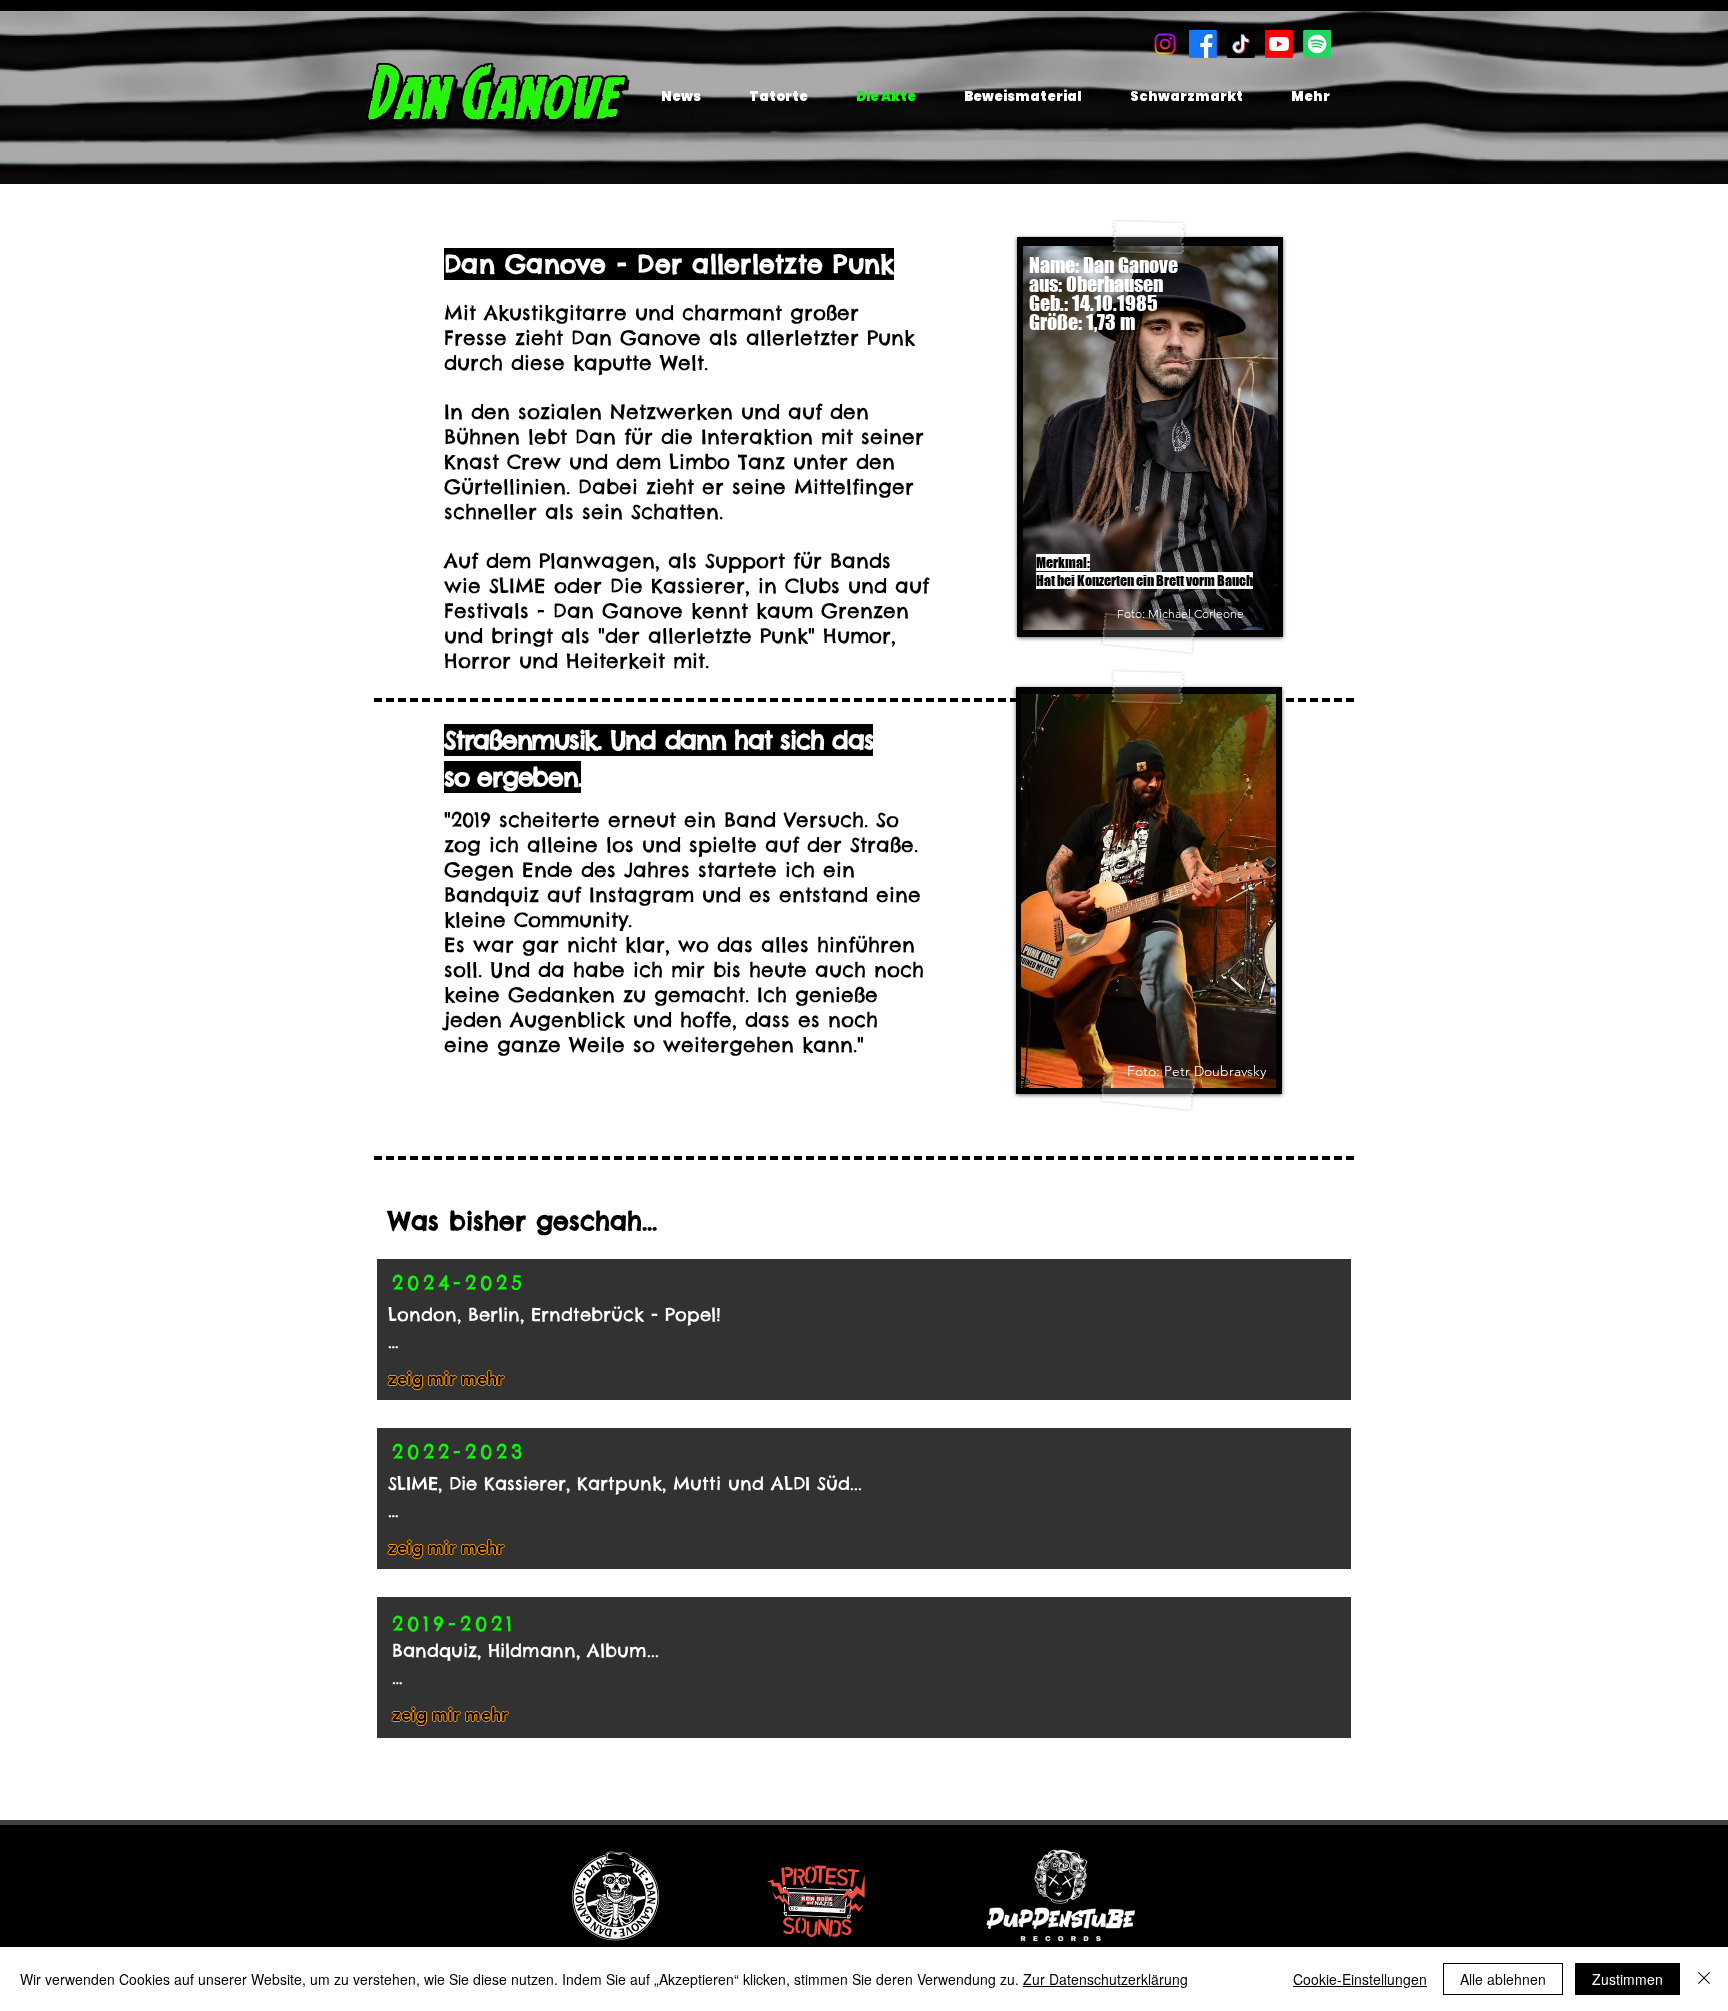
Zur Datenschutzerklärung (1105, 1979)
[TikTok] (1241, 44)
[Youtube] (1279, 44)
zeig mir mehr (446, 1378)
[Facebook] (1203, 44)
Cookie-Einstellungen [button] (1360, 1979)
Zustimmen (1627, 1979)
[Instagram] (1165, 44)
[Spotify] (1317, 44)
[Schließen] (1704, 1979)
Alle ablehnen (1503, 1979)
